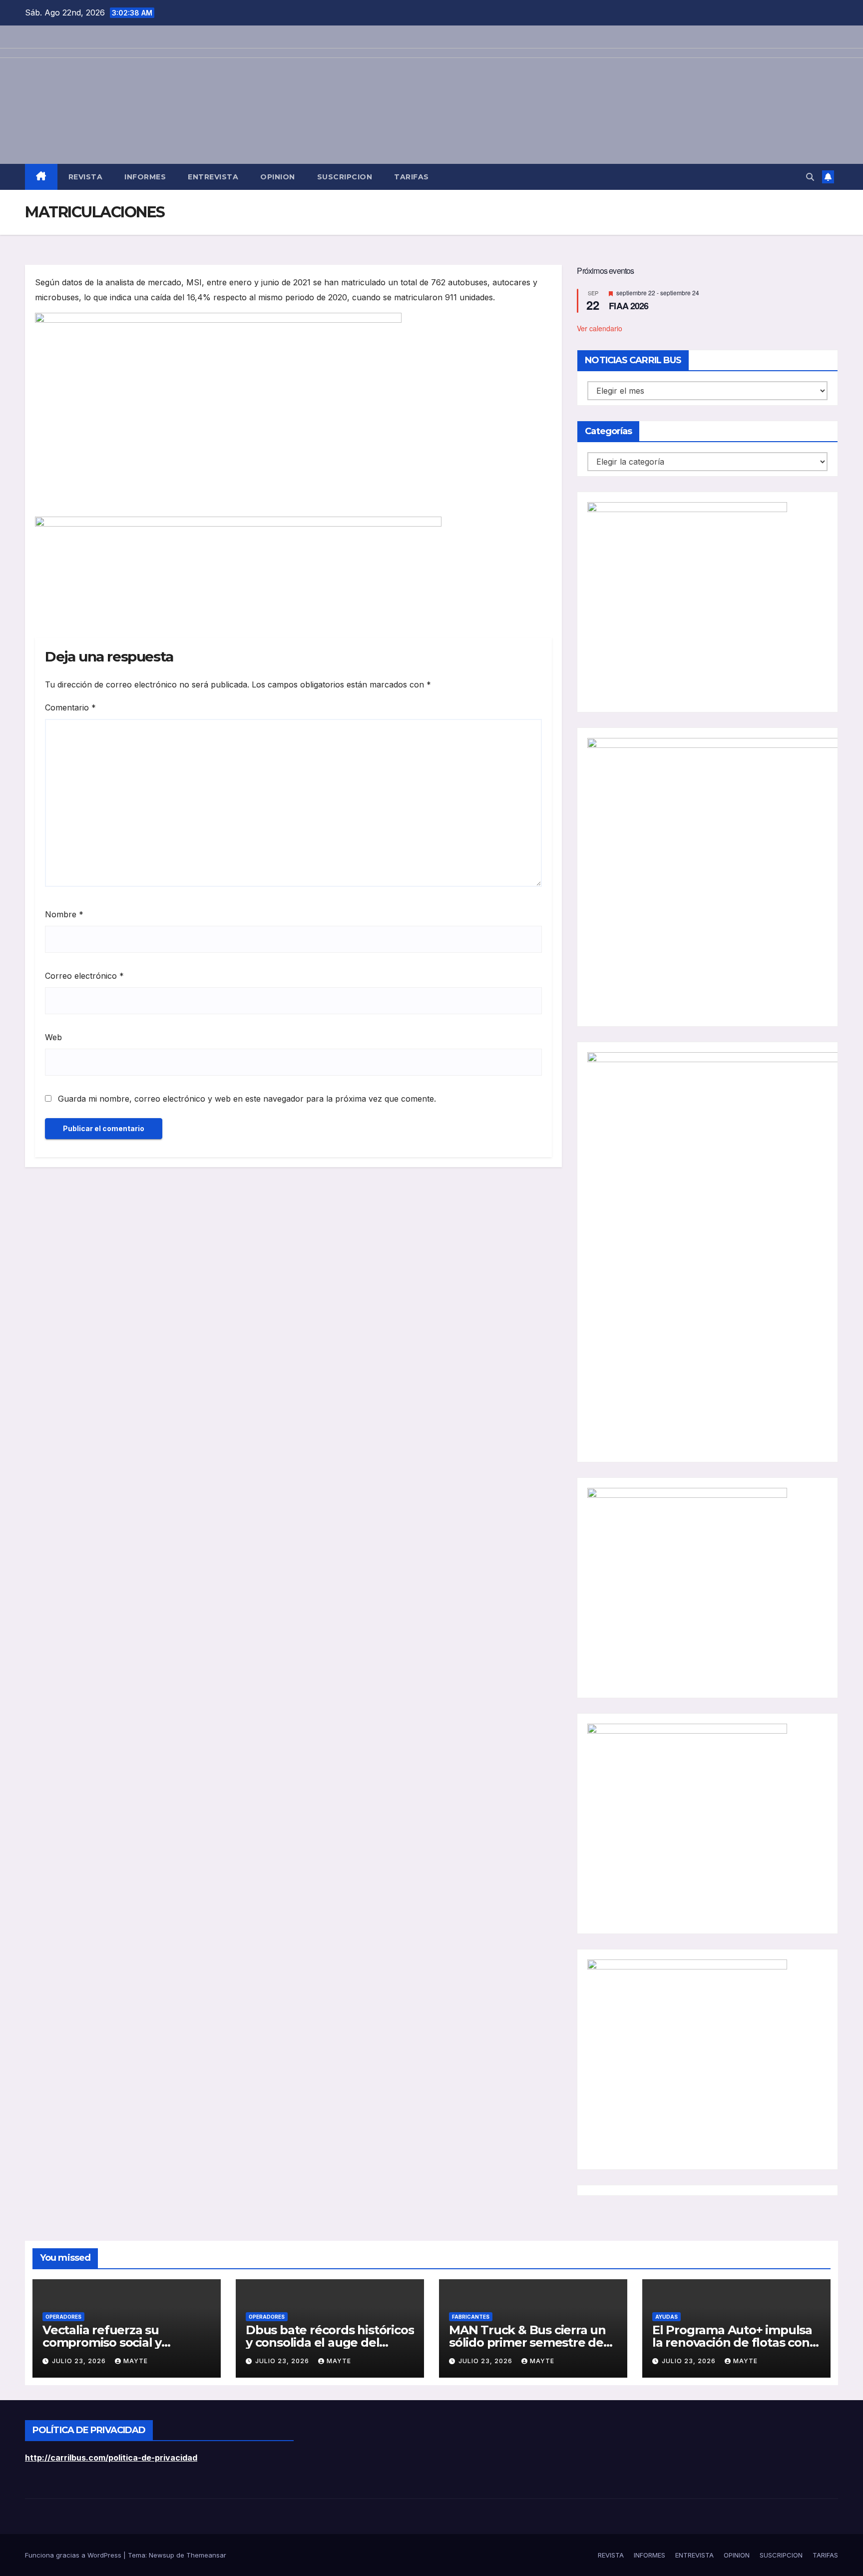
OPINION (278, 177)
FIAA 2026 (629, 306)
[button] (810, 177)
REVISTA (86, 177)
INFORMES (145, 177)
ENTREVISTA (213, 177)
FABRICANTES (471, 2317)
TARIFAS (412, 177)
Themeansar (206, 2555)
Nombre (64, 914)
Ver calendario (600, 328)
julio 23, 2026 (80, 2361)
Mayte (136, 2361)
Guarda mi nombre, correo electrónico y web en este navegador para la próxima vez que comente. (247, 1099)
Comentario (70, 707)
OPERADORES (63, 2317)
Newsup (162, 2555)
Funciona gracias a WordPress (74, 2555)
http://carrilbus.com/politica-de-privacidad (111, 2458)
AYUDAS (666, 2317)
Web (53, 1037)
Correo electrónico (84, 976)
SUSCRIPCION (345, 177)
